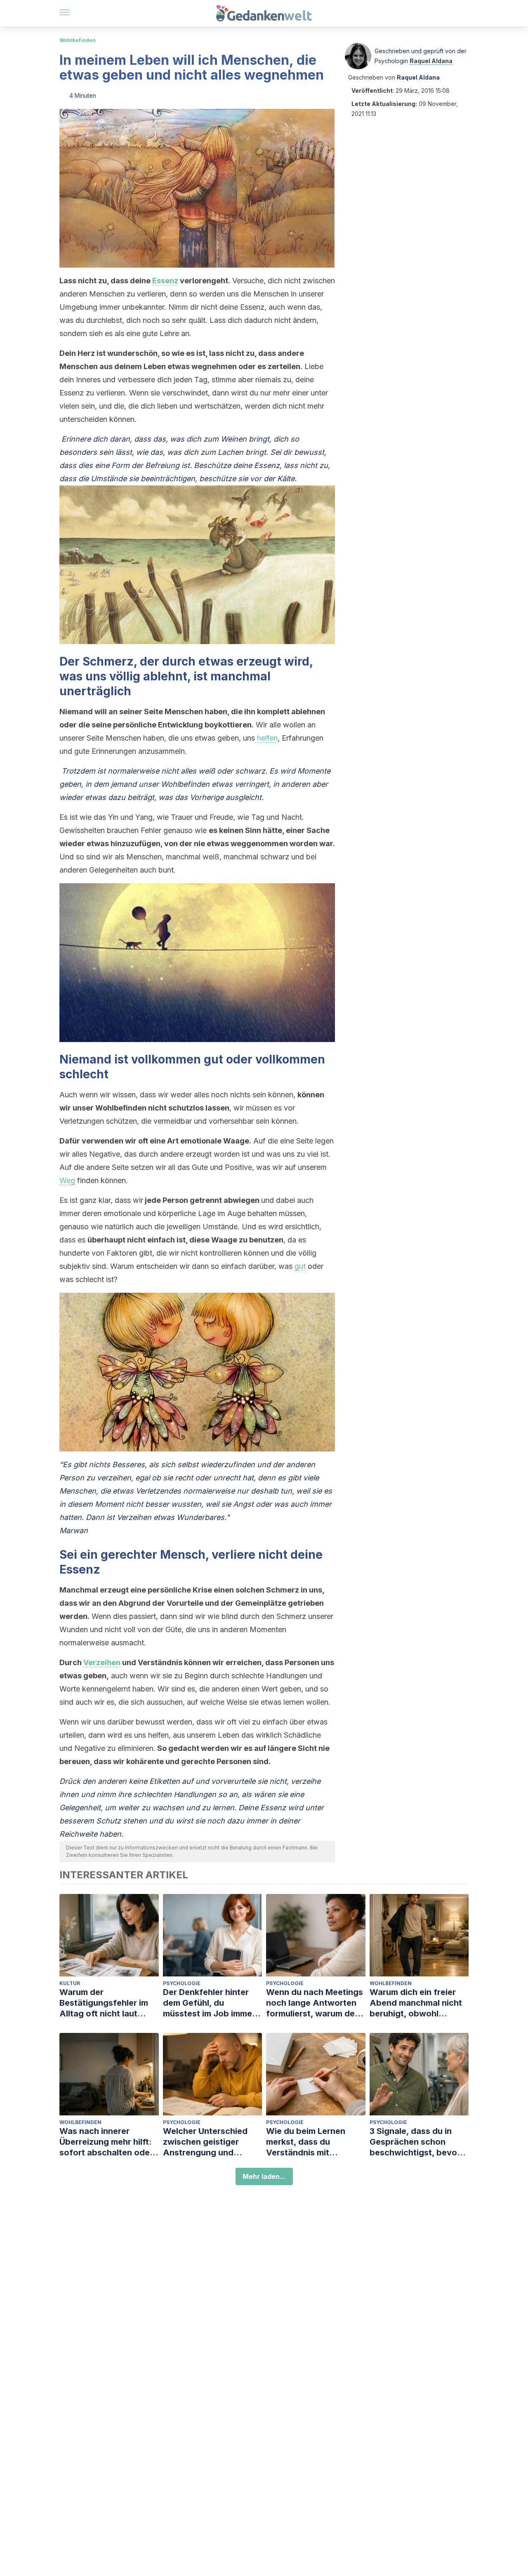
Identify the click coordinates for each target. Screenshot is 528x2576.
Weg (67, 1180)
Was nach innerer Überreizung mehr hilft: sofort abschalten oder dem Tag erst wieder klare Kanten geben (106, 2142)
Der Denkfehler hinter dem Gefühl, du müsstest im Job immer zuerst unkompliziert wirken (209, 2003)
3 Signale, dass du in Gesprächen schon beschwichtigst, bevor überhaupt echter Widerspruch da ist (415, 2142)
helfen (267, 738)
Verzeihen (102, 1662)
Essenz (165, 281)
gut (300, 1266)
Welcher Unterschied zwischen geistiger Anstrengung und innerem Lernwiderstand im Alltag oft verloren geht (212, 2142)
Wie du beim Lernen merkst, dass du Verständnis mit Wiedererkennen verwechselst (306, 2142)
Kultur (70, 1983)
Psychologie (182, 1983)
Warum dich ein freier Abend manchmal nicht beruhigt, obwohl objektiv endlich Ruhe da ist (419, 2003)
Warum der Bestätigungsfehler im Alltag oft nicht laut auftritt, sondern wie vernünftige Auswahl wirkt (104, 2003)
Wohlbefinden (78, 40)
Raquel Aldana (431, 61)
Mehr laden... (264, 2176)
